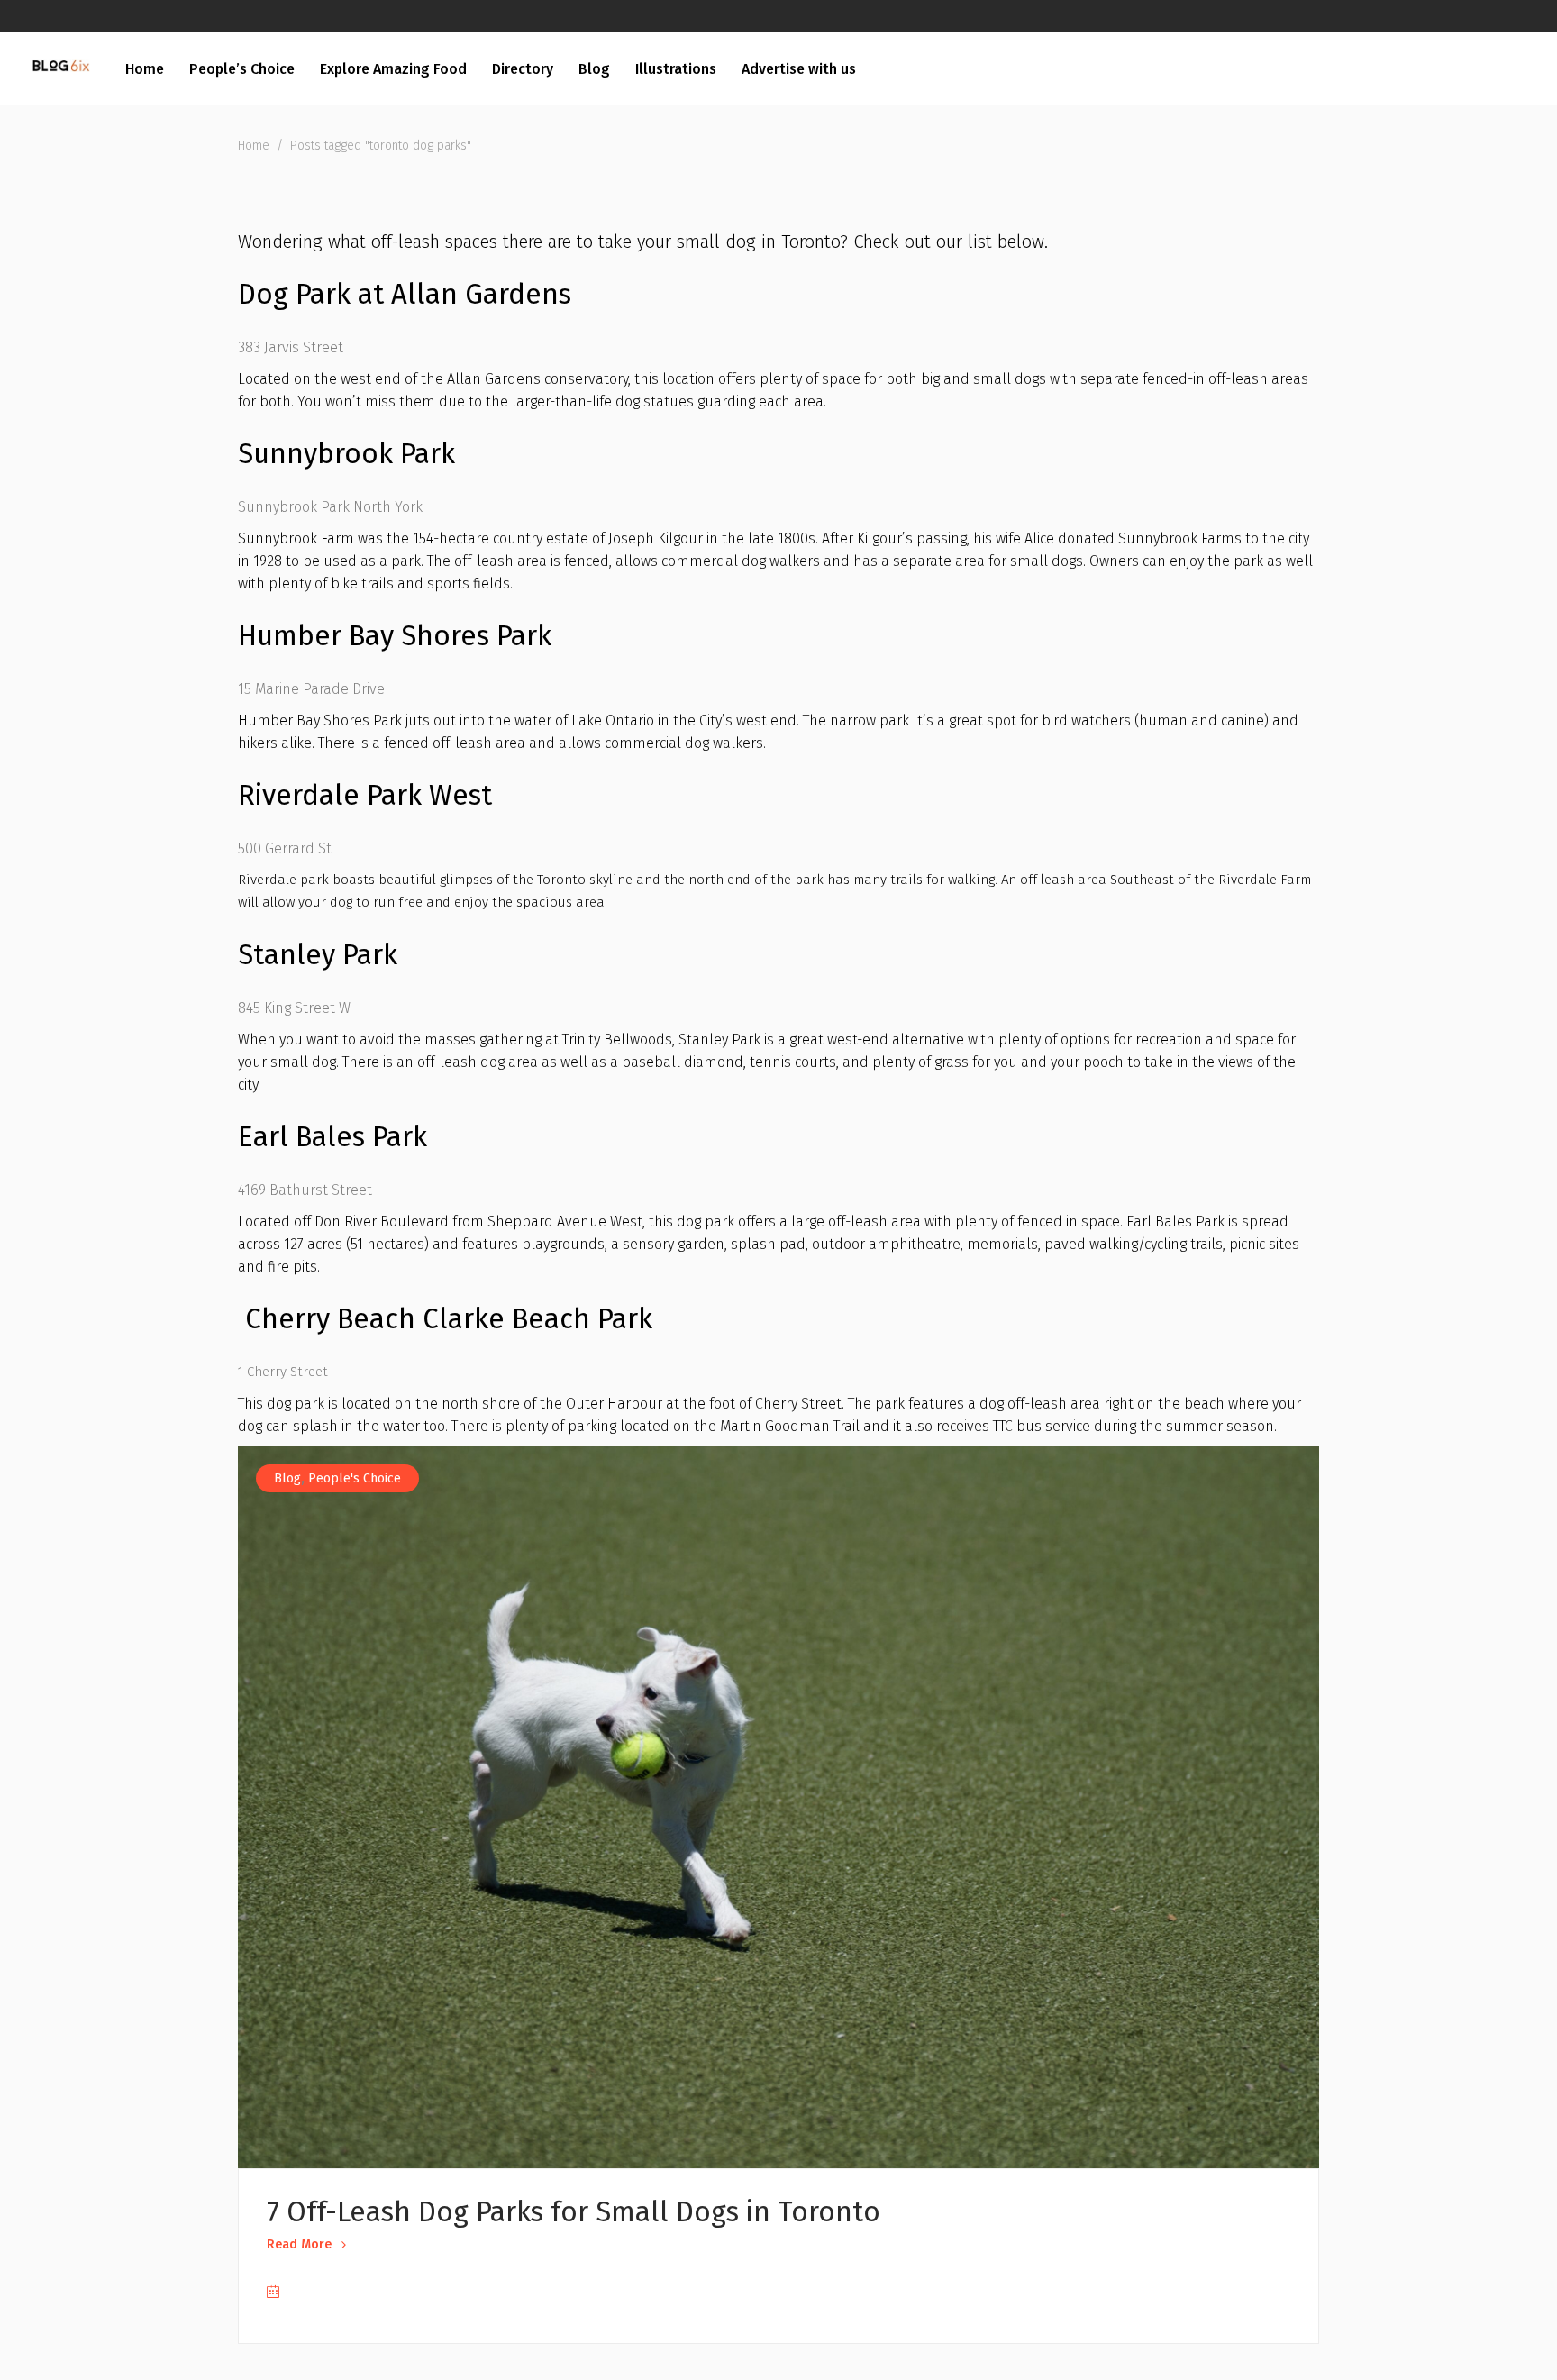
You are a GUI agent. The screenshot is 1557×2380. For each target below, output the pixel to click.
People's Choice (355, 1478)
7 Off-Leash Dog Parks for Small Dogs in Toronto (574, 2212)
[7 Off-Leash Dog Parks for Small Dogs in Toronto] (778, 1807)
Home (254, 146)
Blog (287, 1478)
